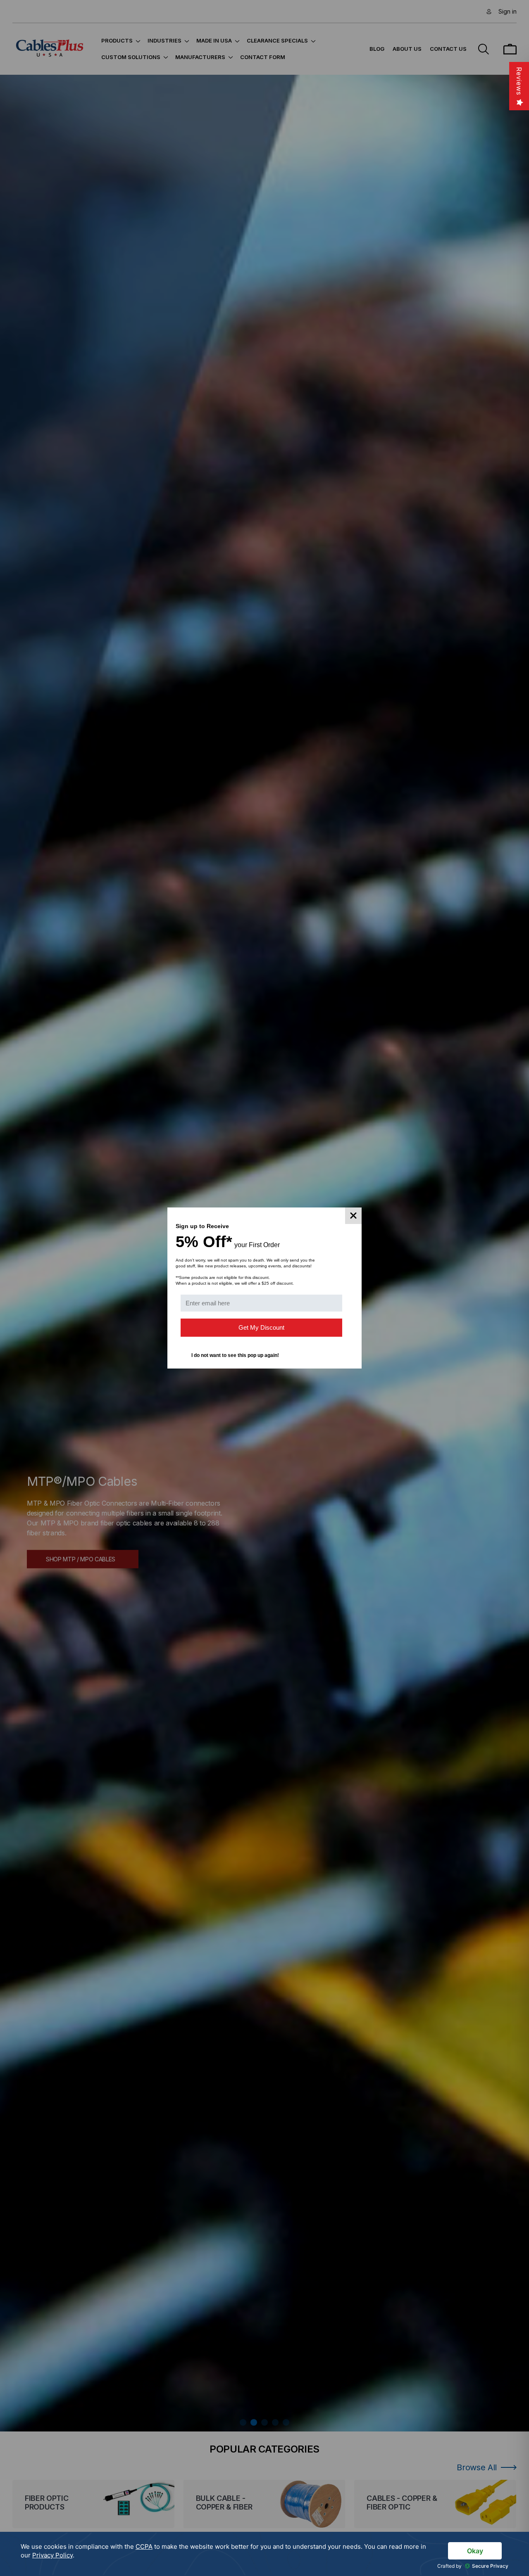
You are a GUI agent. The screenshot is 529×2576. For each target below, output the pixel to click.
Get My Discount (261, 1327)
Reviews (519, 81)
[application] (264, 2554)
